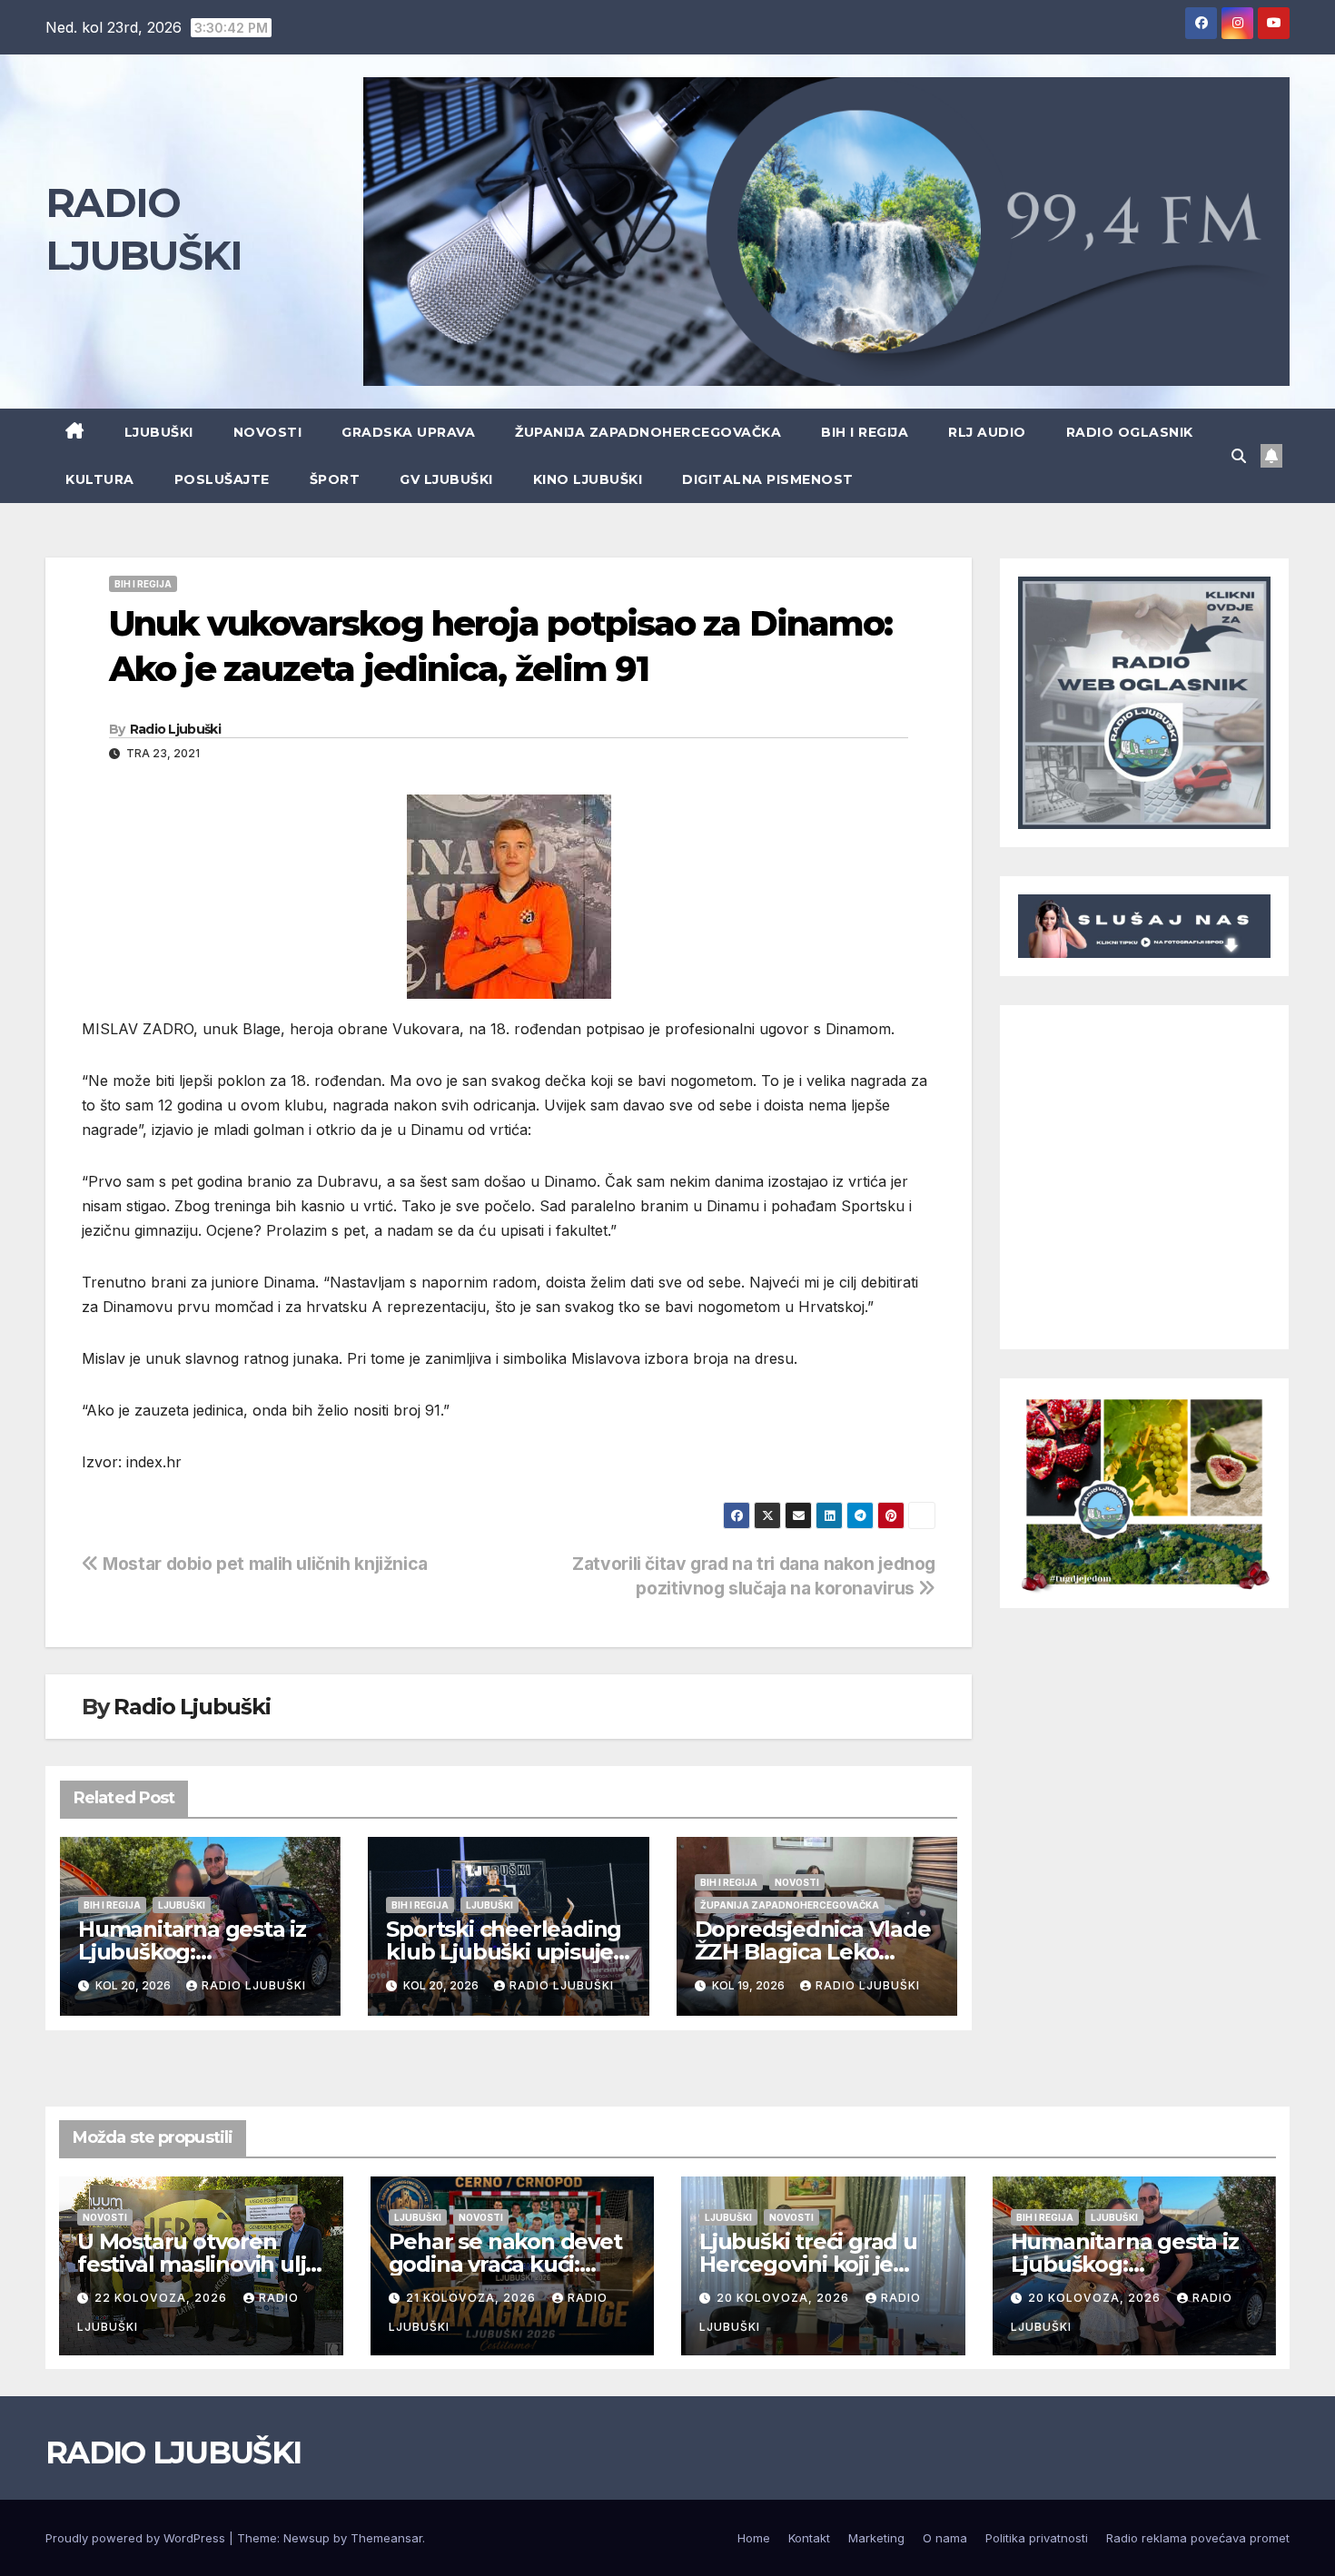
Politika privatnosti (1037, 2538)
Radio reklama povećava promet (1198, 2538)
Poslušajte (222, 479)
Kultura (100, 479)
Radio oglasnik (1130, 432)
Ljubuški (159, 432)
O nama (945, 2538)
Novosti (268, 432)
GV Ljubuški (446, 479)
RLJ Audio (987, 432)
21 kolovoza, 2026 (473, 2298)
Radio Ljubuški (175, 729)
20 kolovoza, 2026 (785, 2298)
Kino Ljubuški (588, 479)
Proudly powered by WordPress (137, 2538)
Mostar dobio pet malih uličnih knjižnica (263, 1564)
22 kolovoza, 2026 (163, 2298)
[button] (1239, 456)
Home (754, 2538)
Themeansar (386, 2538)
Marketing (876, 2538)
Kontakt (809, 2538)
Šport (335, 479)
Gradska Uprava (408, 432)
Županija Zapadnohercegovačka (648, 432)
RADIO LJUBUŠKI (173, 2453)
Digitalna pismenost (768, 479)
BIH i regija (865, 432)
